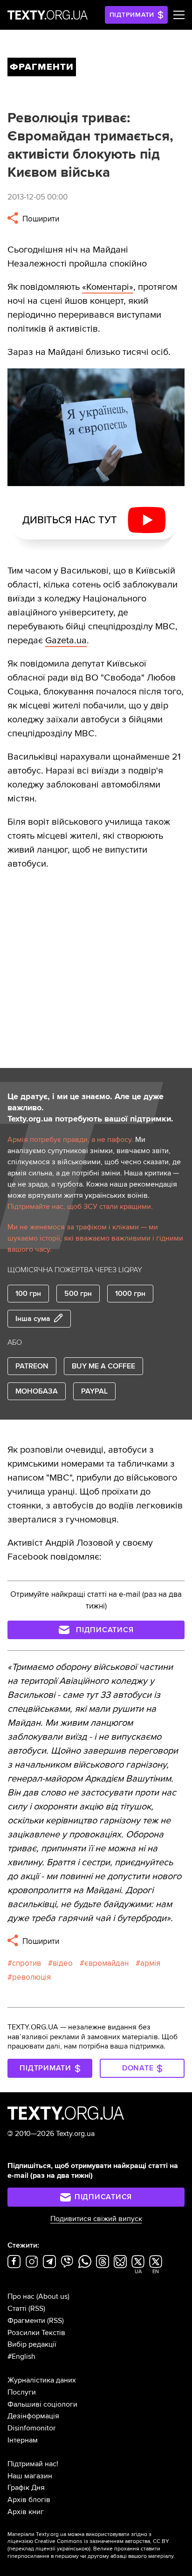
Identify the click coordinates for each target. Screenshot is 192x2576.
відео (63, 1963)
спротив (27, 1963)
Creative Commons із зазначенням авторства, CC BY (102, 2541)
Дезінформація (33, 2416)
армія (150, 1963)
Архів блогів (29, 2500)
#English (21, 2356)
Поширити (40, 219)
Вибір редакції (32, 2344)
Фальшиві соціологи (42, 2404)
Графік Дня (26, 2488)
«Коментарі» (108, 287)
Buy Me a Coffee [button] (103, 1366)
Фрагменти (26, 2321)
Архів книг (26, 2512)
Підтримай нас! (33, 2464)
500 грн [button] (78, 1294)
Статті (17, 2309)
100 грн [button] (28, 1294)
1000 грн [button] (130, 1294)
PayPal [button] (94, 1391)
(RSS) (37, 2309)
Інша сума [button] (33, 1319)
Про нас (21, 2296)
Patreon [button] (32, 1366)
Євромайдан (106, 1963)
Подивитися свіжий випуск (96, 2219)
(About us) (53, 2296)
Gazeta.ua (66, 641)
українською (73, 2549)
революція (31, 1977)
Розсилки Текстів (36, 2333)
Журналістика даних (42, 2380)
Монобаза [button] (37, 1391)
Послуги (22, 2392)
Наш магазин (30, 2476)
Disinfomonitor (31, 2428)
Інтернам (23, 2440)
